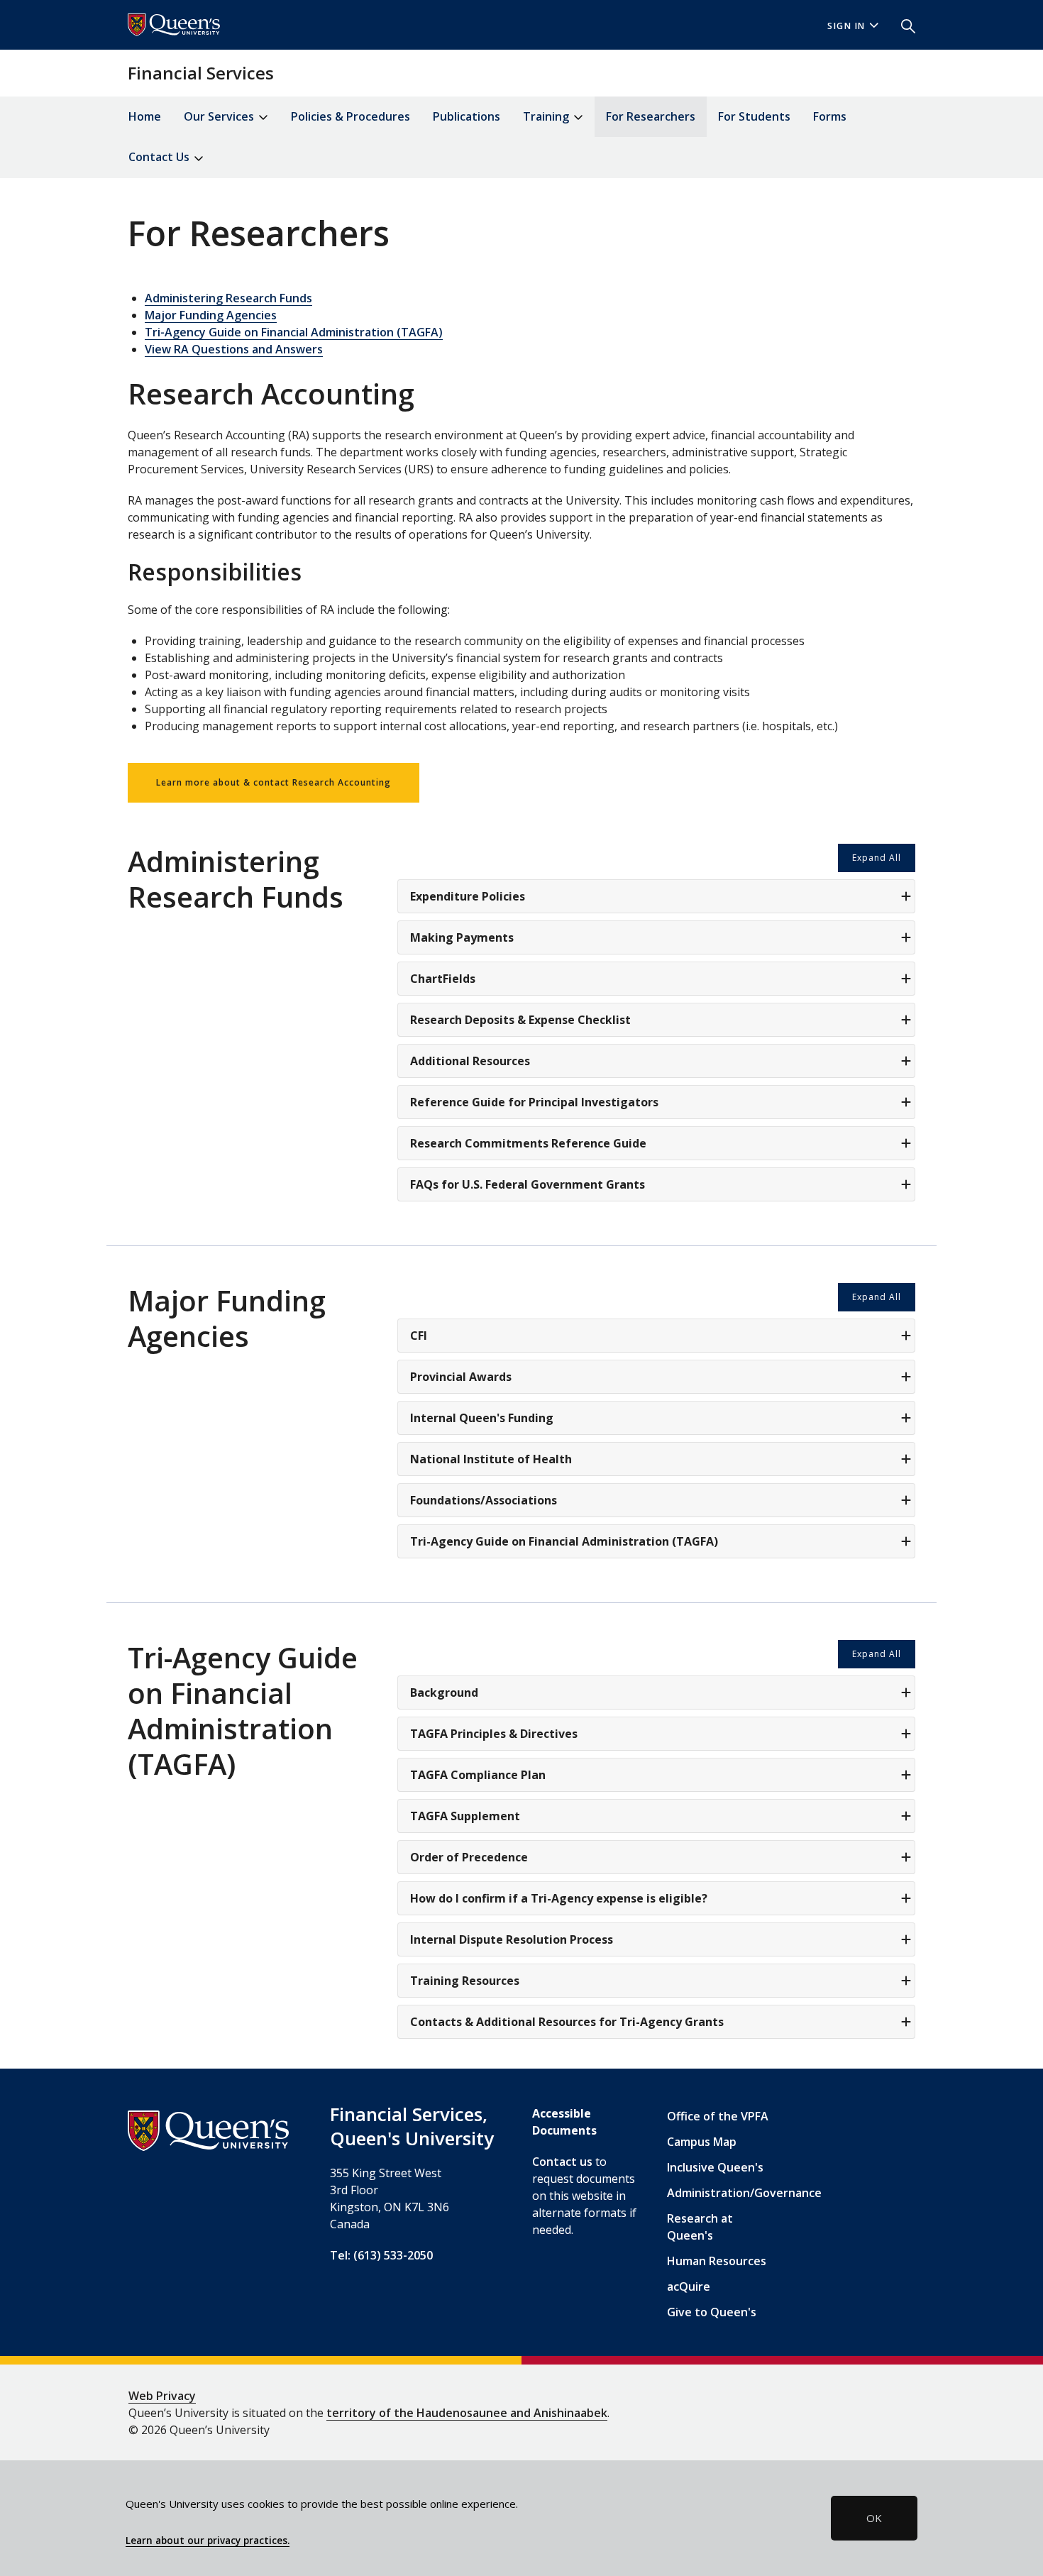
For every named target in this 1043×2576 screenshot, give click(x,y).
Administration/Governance (744, 2193)
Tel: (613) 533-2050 (381, 2255)
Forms (830, 116)
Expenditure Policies (468, 896)
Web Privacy (162, 2396)
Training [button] (547, 116)
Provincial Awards (461, 1377)
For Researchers (651, 116)
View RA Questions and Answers (234, 349)
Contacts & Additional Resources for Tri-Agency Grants (567, 2022)
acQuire (689, 2286)
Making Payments (462, 937)
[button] (903, 25)
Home (145, 116)
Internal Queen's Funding (482, 1418)
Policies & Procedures (351, 116)
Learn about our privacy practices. (208, 2541)
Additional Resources (470, 1061)
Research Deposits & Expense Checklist (520, 1020)
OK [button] (874, 2518)
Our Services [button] (220, 116)
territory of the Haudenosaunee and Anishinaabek (467, 2413)
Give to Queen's (712, 2312)
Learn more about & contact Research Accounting (274, 782)
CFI (419, 1336)
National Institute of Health (491, 1459)
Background (444, 1692)
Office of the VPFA (718, 2116)
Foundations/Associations (484, 1500)
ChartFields (443, 979)
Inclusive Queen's (715, 2167)
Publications (467, 116)
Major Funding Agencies (211, 315)
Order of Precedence (469, 1857)
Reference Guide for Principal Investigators (534, 1102)
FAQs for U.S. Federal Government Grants (528, 1184)
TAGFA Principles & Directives (494, 1734)
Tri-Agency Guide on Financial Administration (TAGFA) (294, 332)
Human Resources (717, 2261)
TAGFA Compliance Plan (478, 1775)
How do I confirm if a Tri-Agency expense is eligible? (559, 1898)
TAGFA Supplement (465, 1816)
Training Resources (465, 1981)
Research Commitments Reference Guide (528, 1143)
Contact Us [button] (160, 157)
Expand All (877, 858)
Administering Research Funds (228, 298)
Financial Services (201, 73)
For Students (754, 116)
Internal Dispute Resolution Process (512, 1939)
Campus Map (702, 2142)
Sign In (846, 26)
